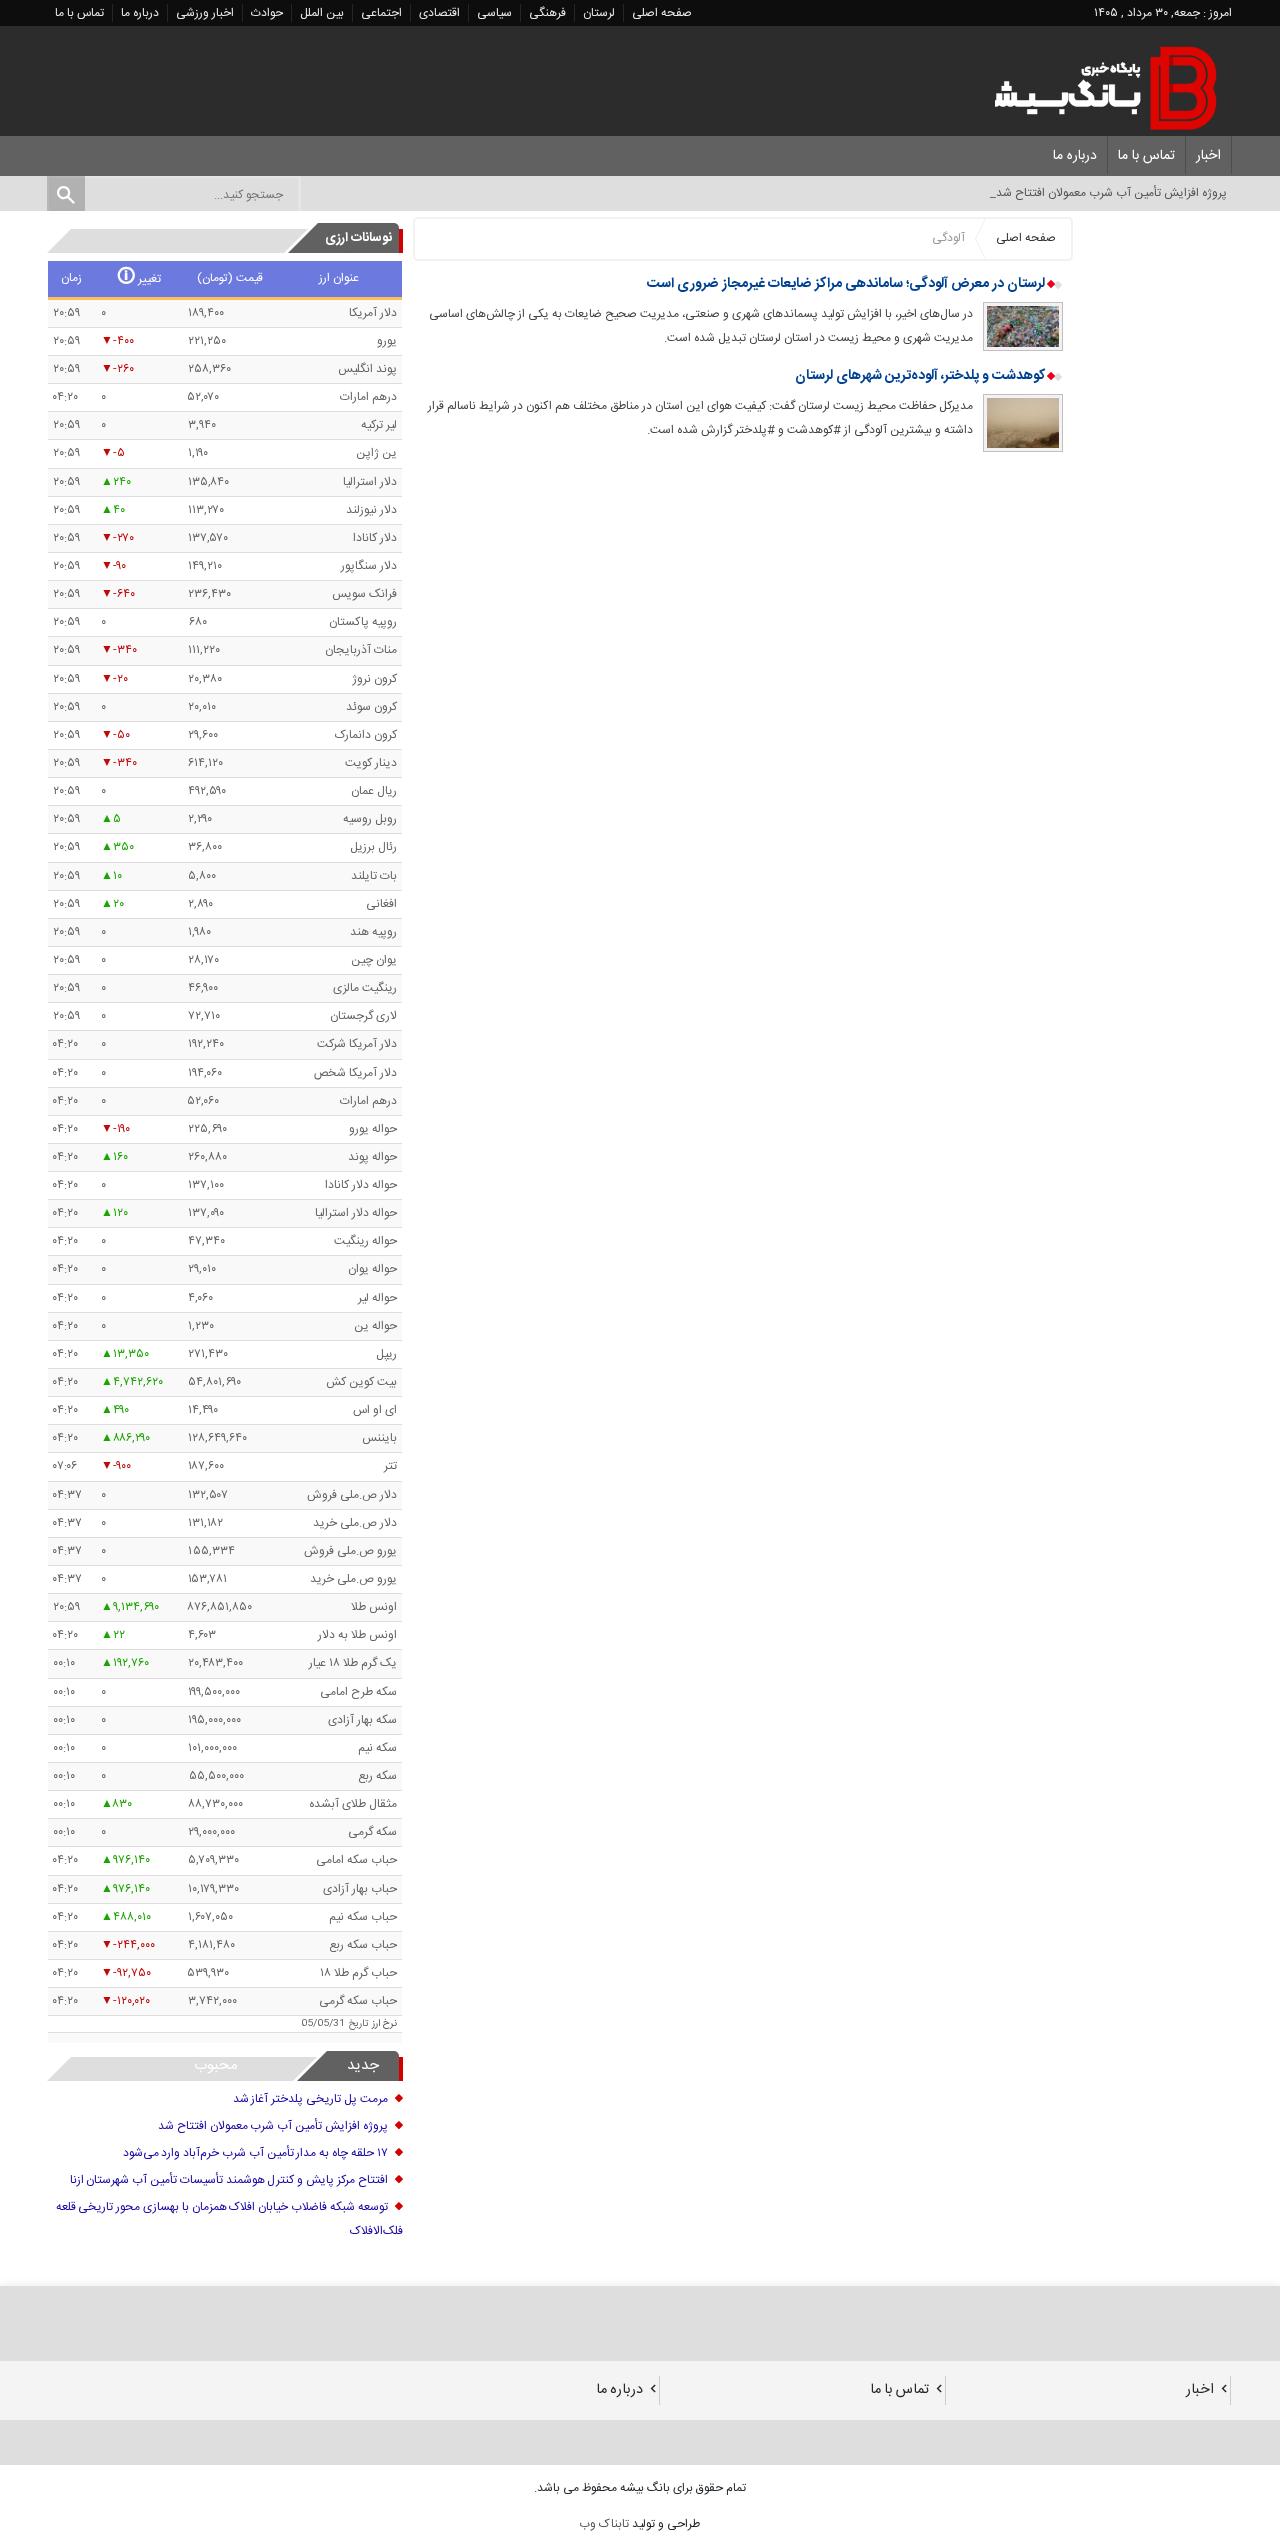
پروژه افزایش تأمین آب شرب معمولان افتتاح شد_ (1108, 193)
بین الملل (322, 13)
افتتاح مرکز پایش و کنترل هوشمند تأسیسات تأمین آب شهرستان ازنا (229, 2180)
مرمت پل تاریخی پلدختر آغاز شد (310, 2099)
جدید (363, 2065)
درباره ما (140, 13)
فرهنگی (547, 13)
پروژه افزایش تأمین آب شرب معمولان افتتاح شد (273, 2126)
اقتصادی (439, 13)
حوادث (267, 13)
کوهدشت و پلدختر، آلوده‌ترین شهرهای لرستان (918, 376)
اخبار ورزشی (205, 13)
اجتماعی (381, 13)
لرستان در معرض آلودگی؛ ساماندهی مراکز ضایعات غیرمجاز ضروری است (847, 284)
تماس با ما (79, 13)
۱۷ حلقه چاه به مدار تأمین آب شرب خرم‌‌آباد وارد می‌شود (255, 2153)
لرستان (599, 13)
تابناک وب (604, 2524)
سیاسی (494, 13)
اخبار (1208, 156)
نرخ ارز (384, 2024)
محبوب (216, 2065)
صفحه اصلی (662, 13)
